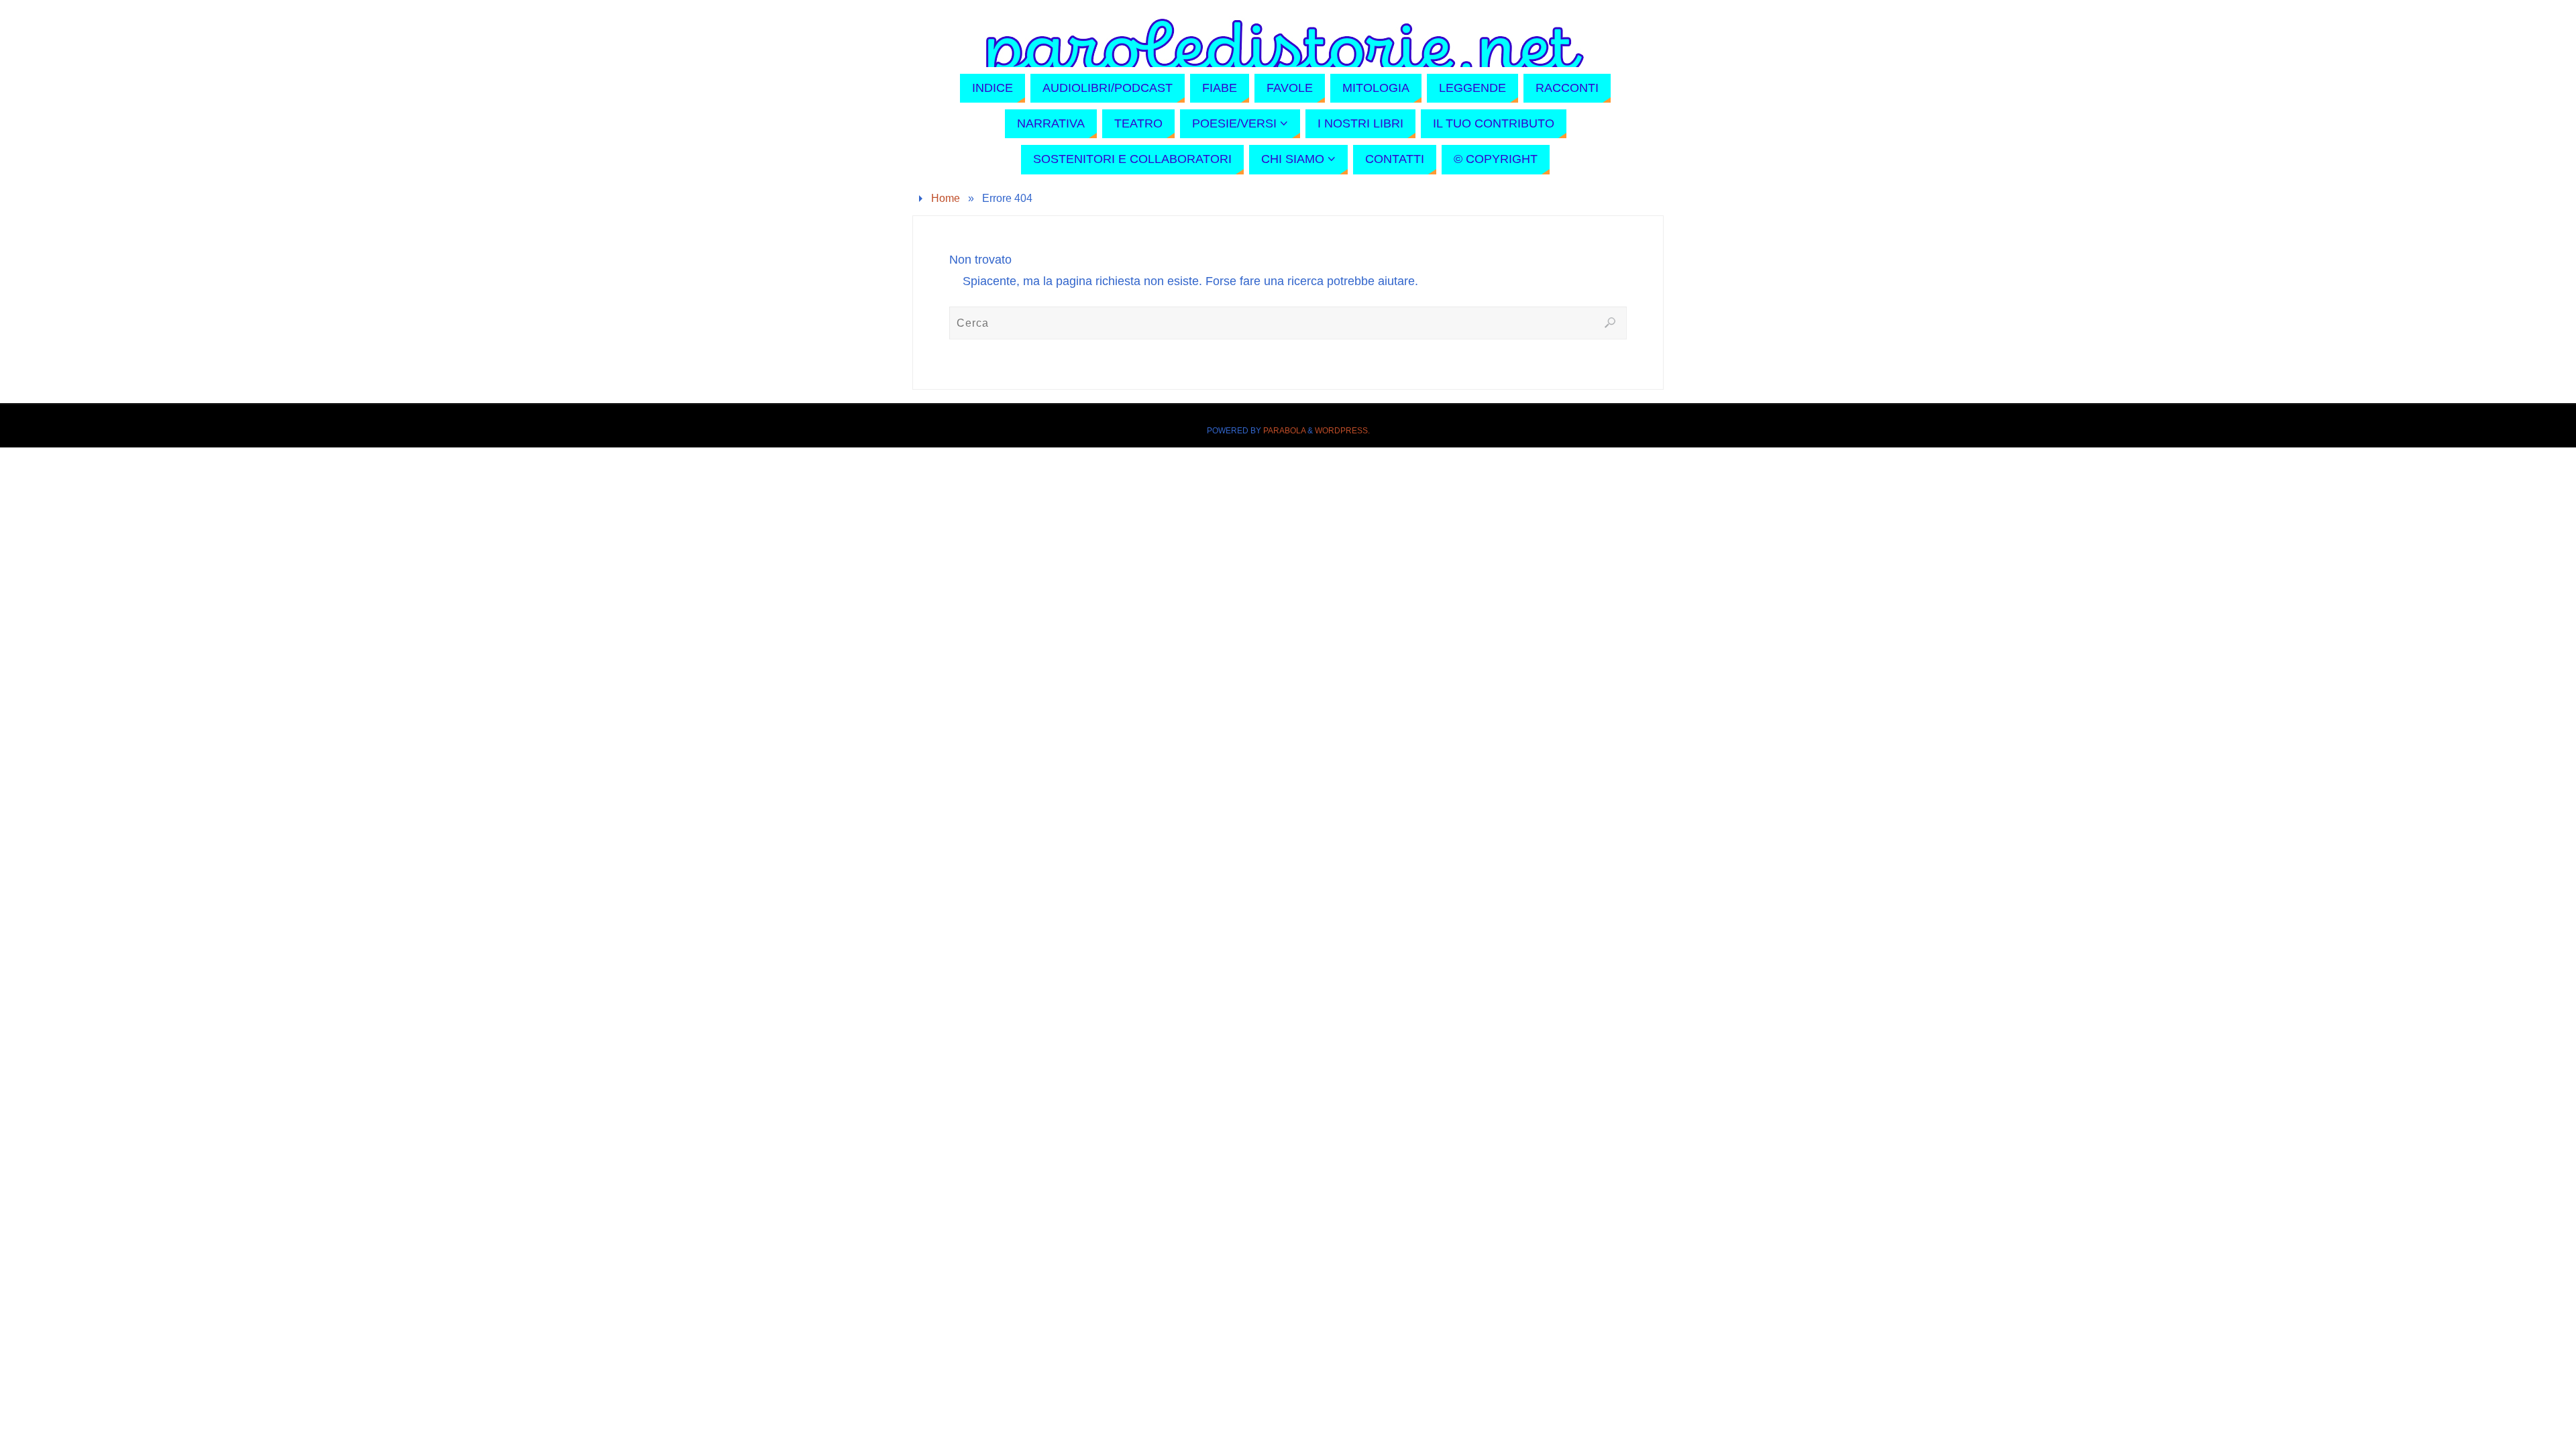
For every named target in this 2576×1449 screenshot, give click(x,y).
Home (946, 198)
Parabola (1284, 431)
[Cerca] (1610, 323)
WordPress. (1342, 431)
